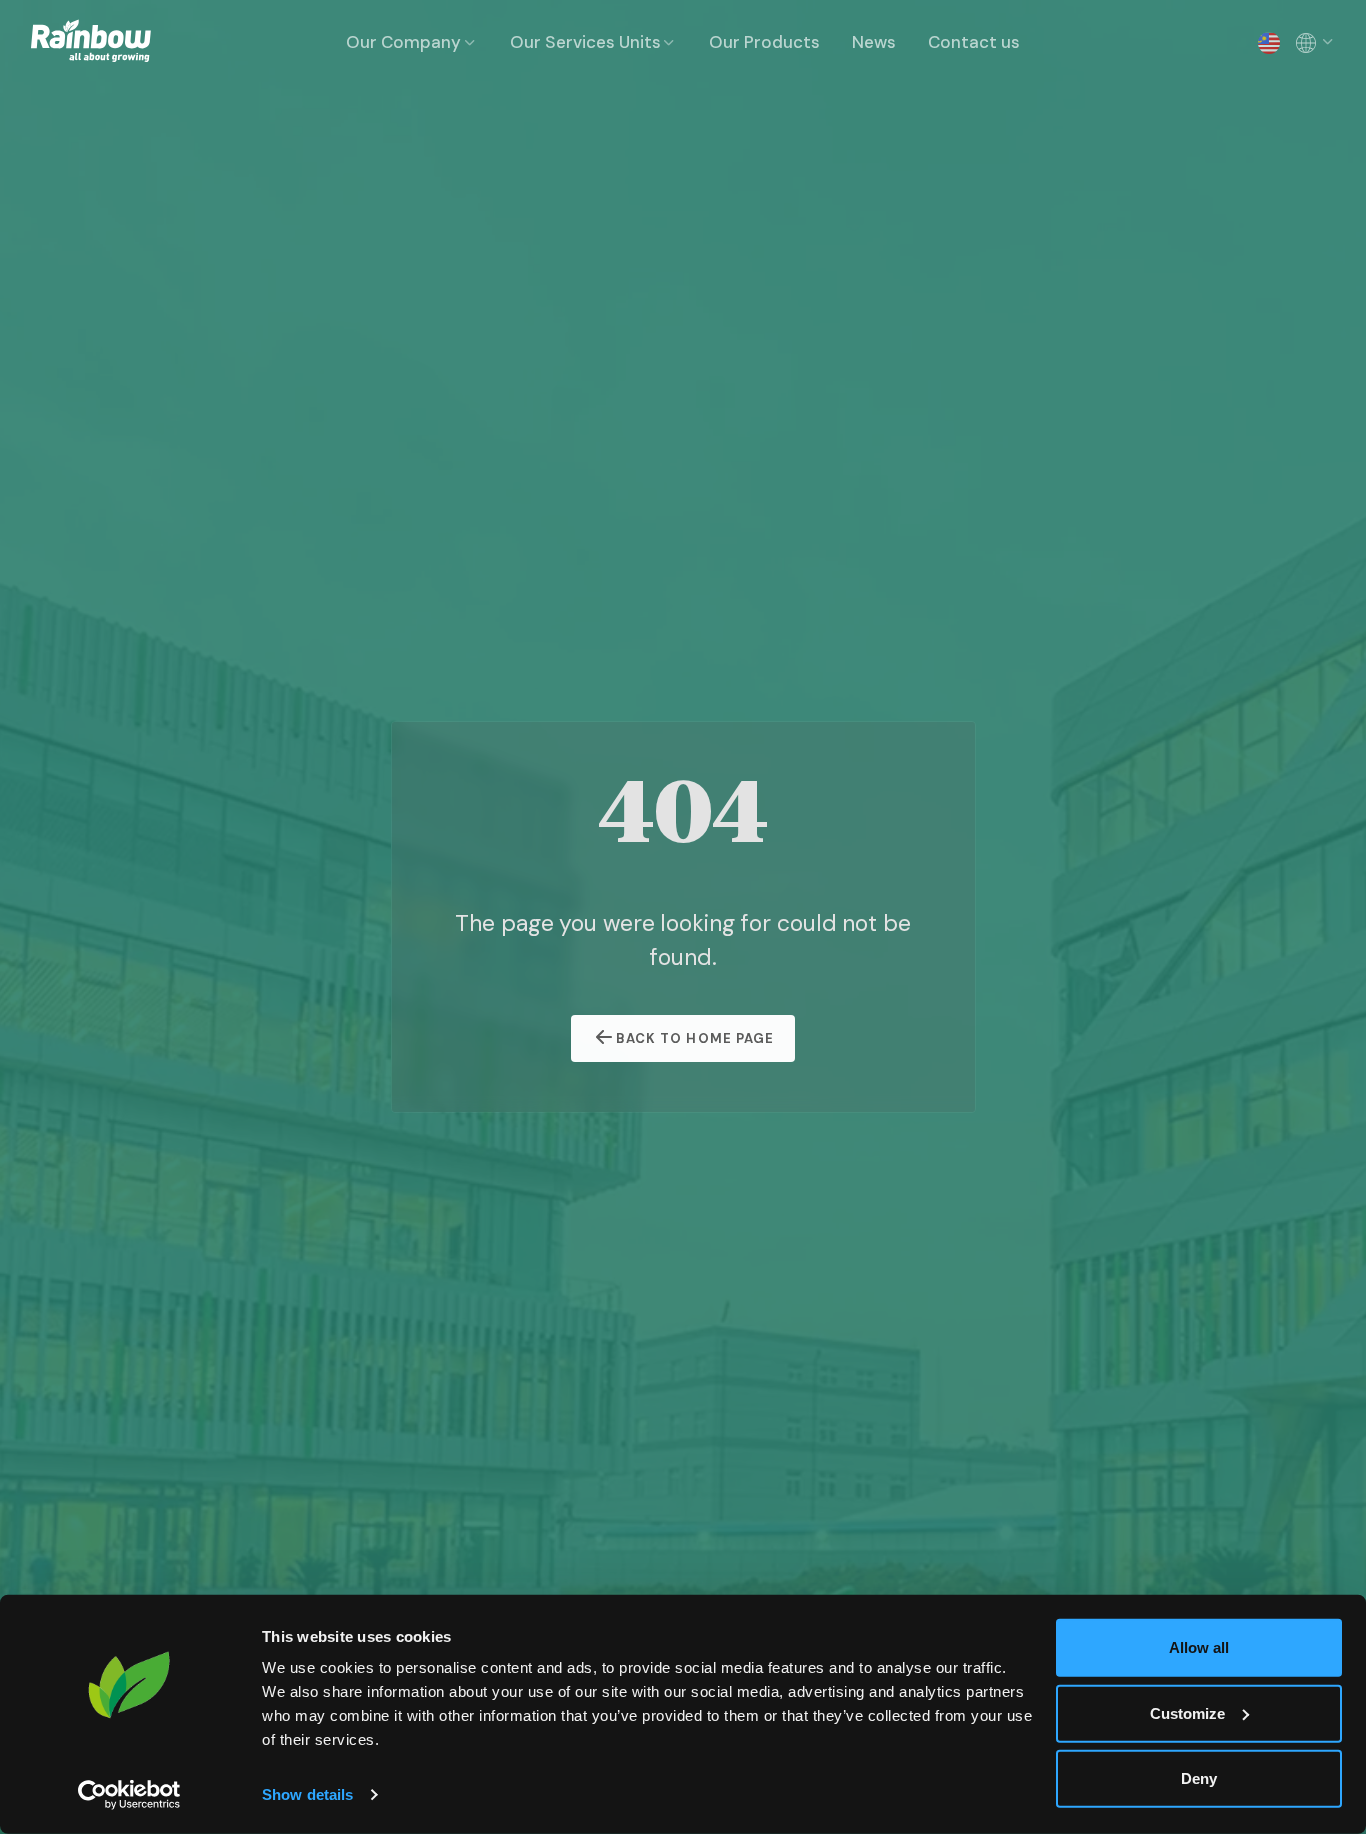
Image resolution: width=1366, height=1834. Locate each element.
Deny (1199, 1778)
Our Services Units (585, 42)
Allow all (1199, 1647)
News (874, 42)
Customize (1187, 1712)
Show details (307, 1794)
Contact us (974, 42)
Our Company (403, 42)
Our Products (764, 42)
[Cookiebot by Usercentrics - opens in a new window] (129, 1795)
